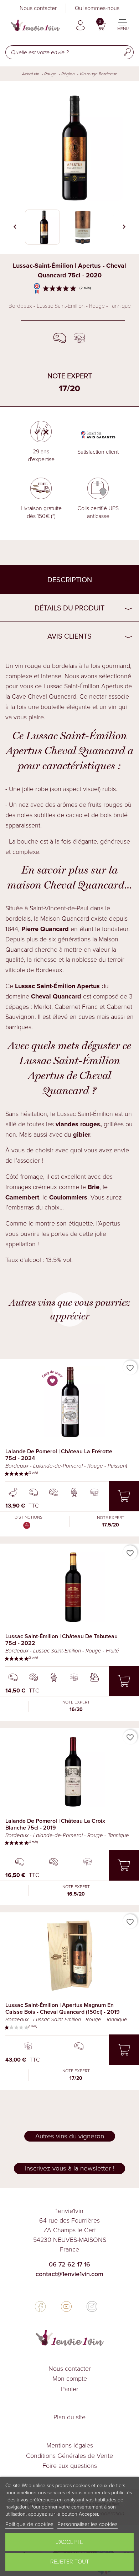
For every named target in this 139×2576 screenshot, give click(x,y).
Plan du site (69, 2417)
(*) (53, 516)
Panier (70, 2389)
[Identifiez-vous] (80, 25)
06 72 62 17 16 (69, 2264)
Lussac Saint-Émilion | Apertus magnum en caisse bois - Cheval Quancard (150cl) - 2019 (63, 2008)
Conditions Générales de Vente (69, 2456)
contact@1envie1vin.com (69, 2274)
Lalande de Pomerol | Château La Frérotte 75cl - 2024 (59, 1455)
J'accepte (69, 2542)
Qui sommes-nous (97, 8)
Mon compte (70, 2379)
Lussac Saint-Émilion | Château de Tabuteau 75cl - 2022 (61, 1640)
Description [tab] (70, 580)
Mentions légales (70, 2445)
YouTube (66, 2306)
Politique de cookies (29, 2524)
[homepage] (35, 25)
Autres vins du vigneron (70, 2136)
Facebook (40, 2306)
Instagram (92, 2306)
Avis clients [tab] (69, 636)
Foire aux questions (70, 2466)
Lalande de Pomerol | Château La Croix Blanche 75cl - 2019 (55, 1824)
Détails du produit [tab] (69, 608)
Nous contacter (38, 8)
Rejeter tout (70, 2562)
